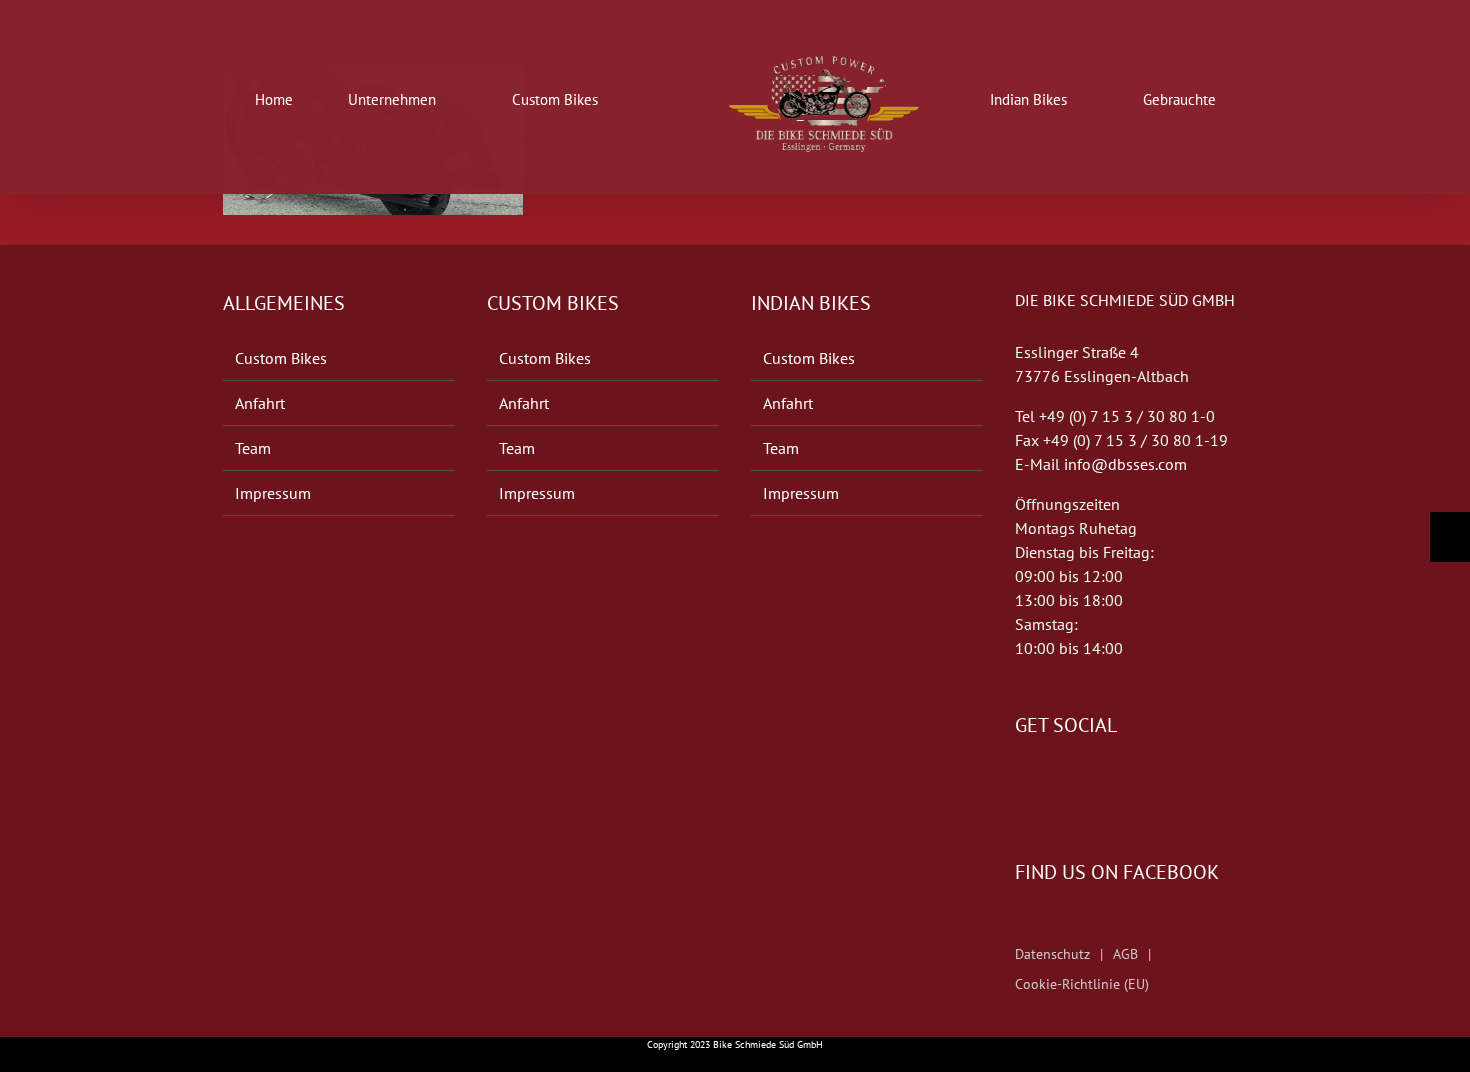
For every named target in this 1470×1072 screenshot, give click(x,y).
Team (253, 448)
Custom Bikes (281, 358)
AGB (1125, 954)
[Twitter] (1049, 785)
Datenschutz (1052, 954)
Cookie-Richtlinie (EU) (1082, 984)
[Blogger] (1077, 785)
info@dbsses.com (1125, 464)
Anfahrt (260, 403)
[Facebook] (1021, 785)
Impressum (273, 493)
